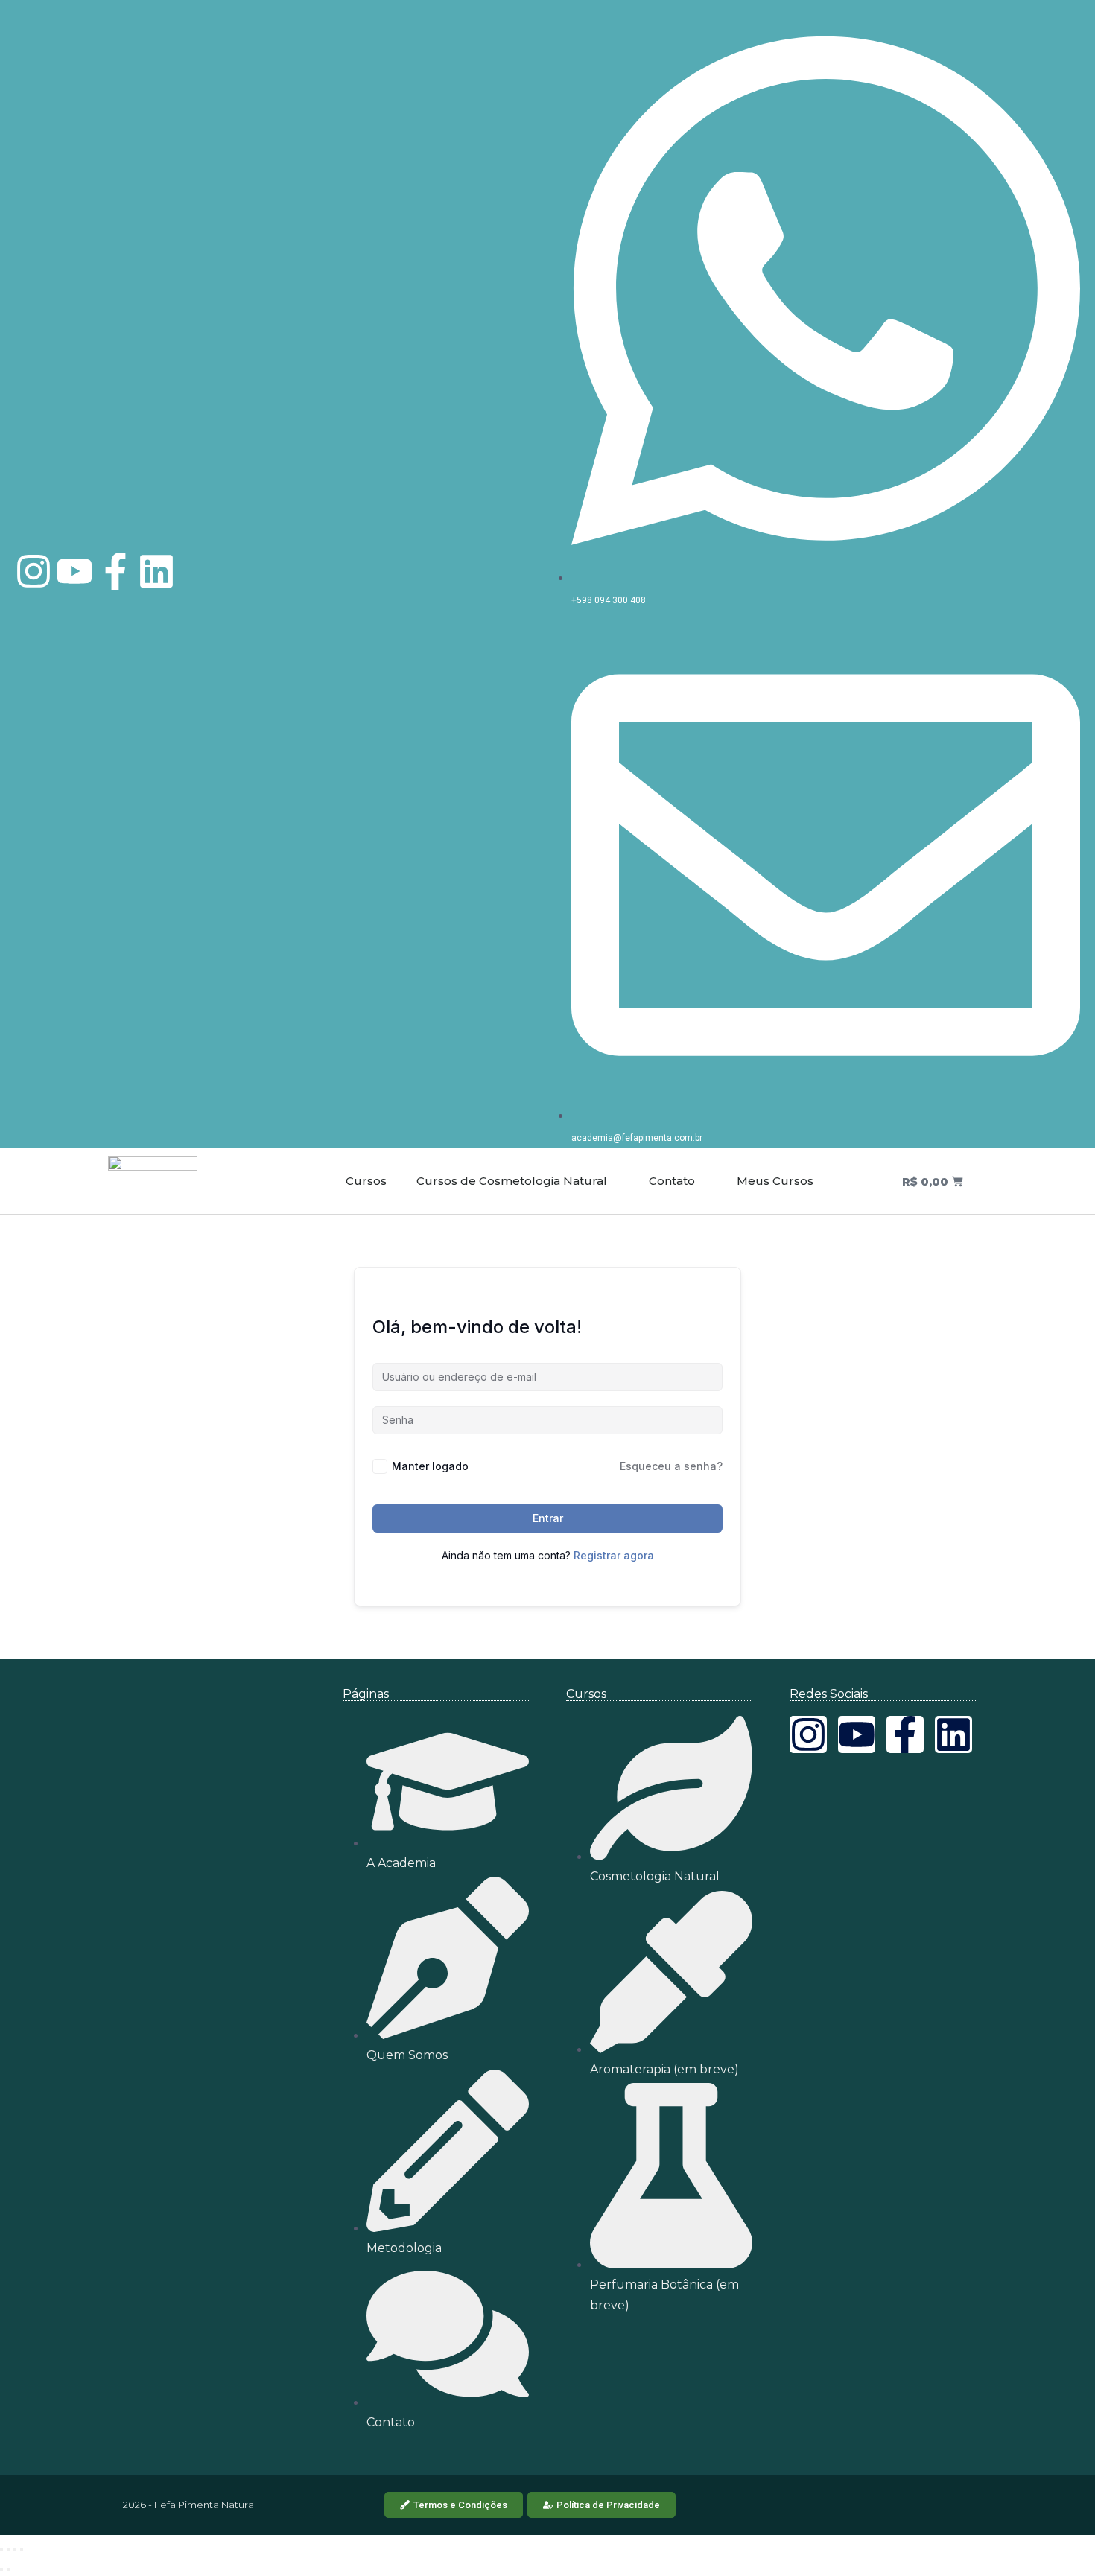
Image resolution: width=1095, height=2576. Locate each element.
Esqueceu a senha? (671, 1466)
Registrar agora (614, 1555)
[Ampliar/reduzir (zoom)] (1, 2549)
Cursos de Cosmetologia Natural (512, 1181)
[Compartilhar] (15, 2549)
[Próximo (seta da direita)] (8, 2569)
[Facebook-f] (115, 571)
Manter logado (430, 1466)
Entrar (548, 1518)
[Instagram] (34, 571)
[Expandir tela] (8, 2549)
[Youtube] (74, 571)
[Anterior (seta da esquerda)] (1, 2569)
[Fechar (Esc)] (22, 2549)
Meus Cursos (774, 1181)
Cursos (366, 1181)
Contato (670, 1181)
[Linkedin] (156, 571)
